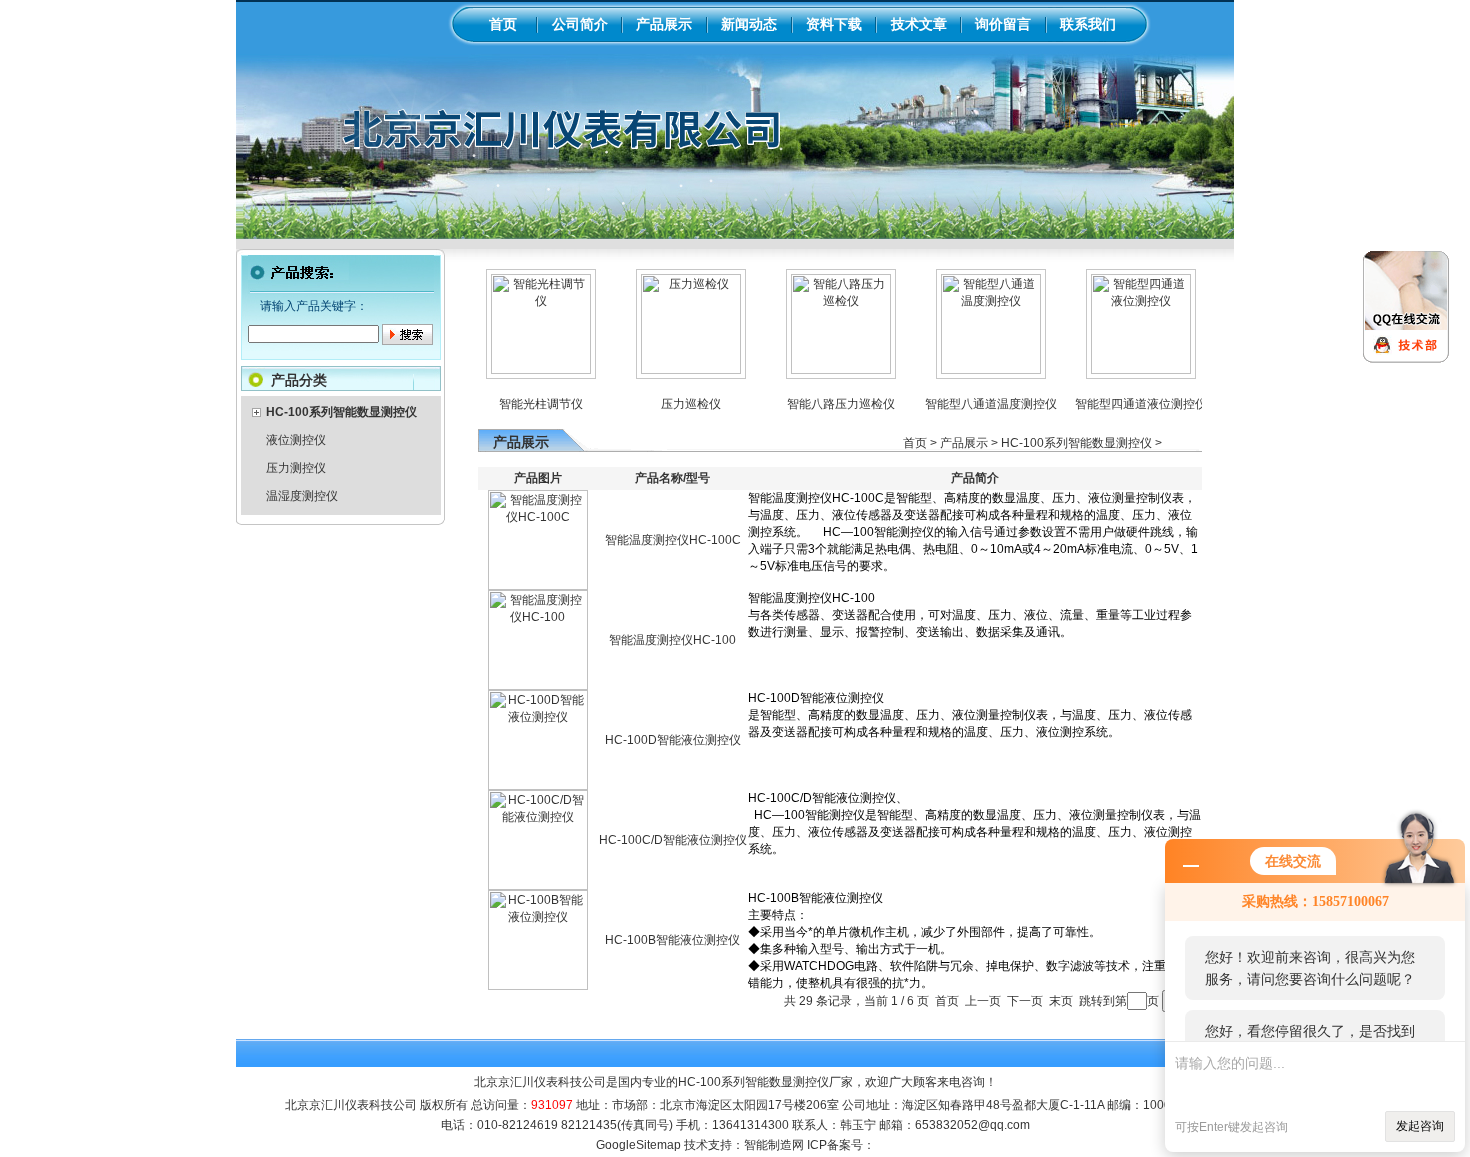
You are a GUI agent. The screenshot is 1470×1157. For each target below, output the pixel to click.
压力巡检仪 (672, 404)
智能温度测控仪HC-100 (672, 640)
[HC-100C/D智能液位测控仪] (538, 886)
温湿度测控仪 (302, 496)
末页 (1061, 1001)
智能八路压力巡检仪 (822, 404)
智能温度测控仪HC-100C (673, 540)
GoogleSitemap (638, 1145)
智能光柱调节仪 (522, 404)
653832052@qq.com (972, 1125)
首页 (503, 24)
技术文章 (919, 24)
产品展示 (664, 24)
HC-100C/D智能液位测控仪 (673, 840)
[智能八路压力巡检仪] (822, 370)
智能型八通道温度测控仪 (972, 404)
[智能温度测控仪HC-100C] (538, 586)
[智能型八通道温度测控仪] (972, 370)
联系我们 (1088, 24)
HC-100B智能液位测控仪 (672, 940)
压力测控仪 (296, 468)
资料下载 (834, 24)
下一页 (1025, 1001)
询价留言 (1003, 24)
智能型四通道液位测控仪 (1122, 404)
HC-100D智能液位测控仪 (673, 740)
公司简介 (580, 24)
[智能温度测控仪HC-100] (538, 686)
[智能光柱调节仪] (522, 370)
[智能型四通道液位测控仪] (1122, 370)
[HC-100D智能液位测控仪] (538, 786)
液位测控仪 (296, 440)
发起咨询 (1420, 1126)
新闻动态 (749, 24)
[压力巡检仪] (672, 370)
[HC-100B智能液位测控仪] (538, 986)
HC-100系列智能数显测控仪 (1076, 443)
